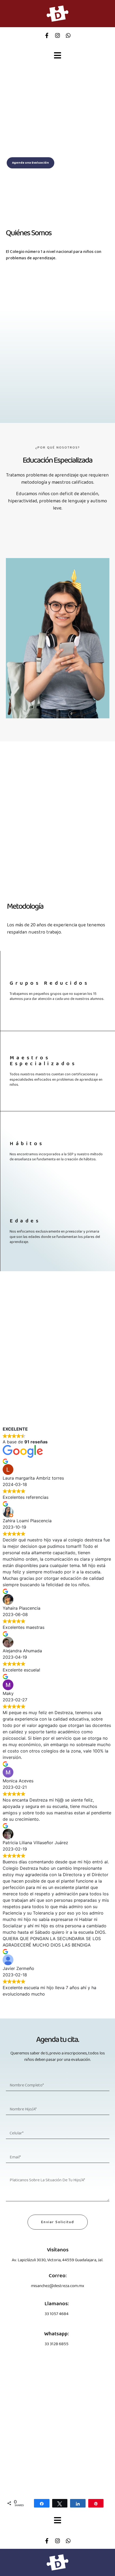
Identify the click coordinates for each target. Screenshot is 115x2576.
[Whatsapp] (68, 35)
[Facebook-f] (47, 35)
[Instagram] (57, 35)
